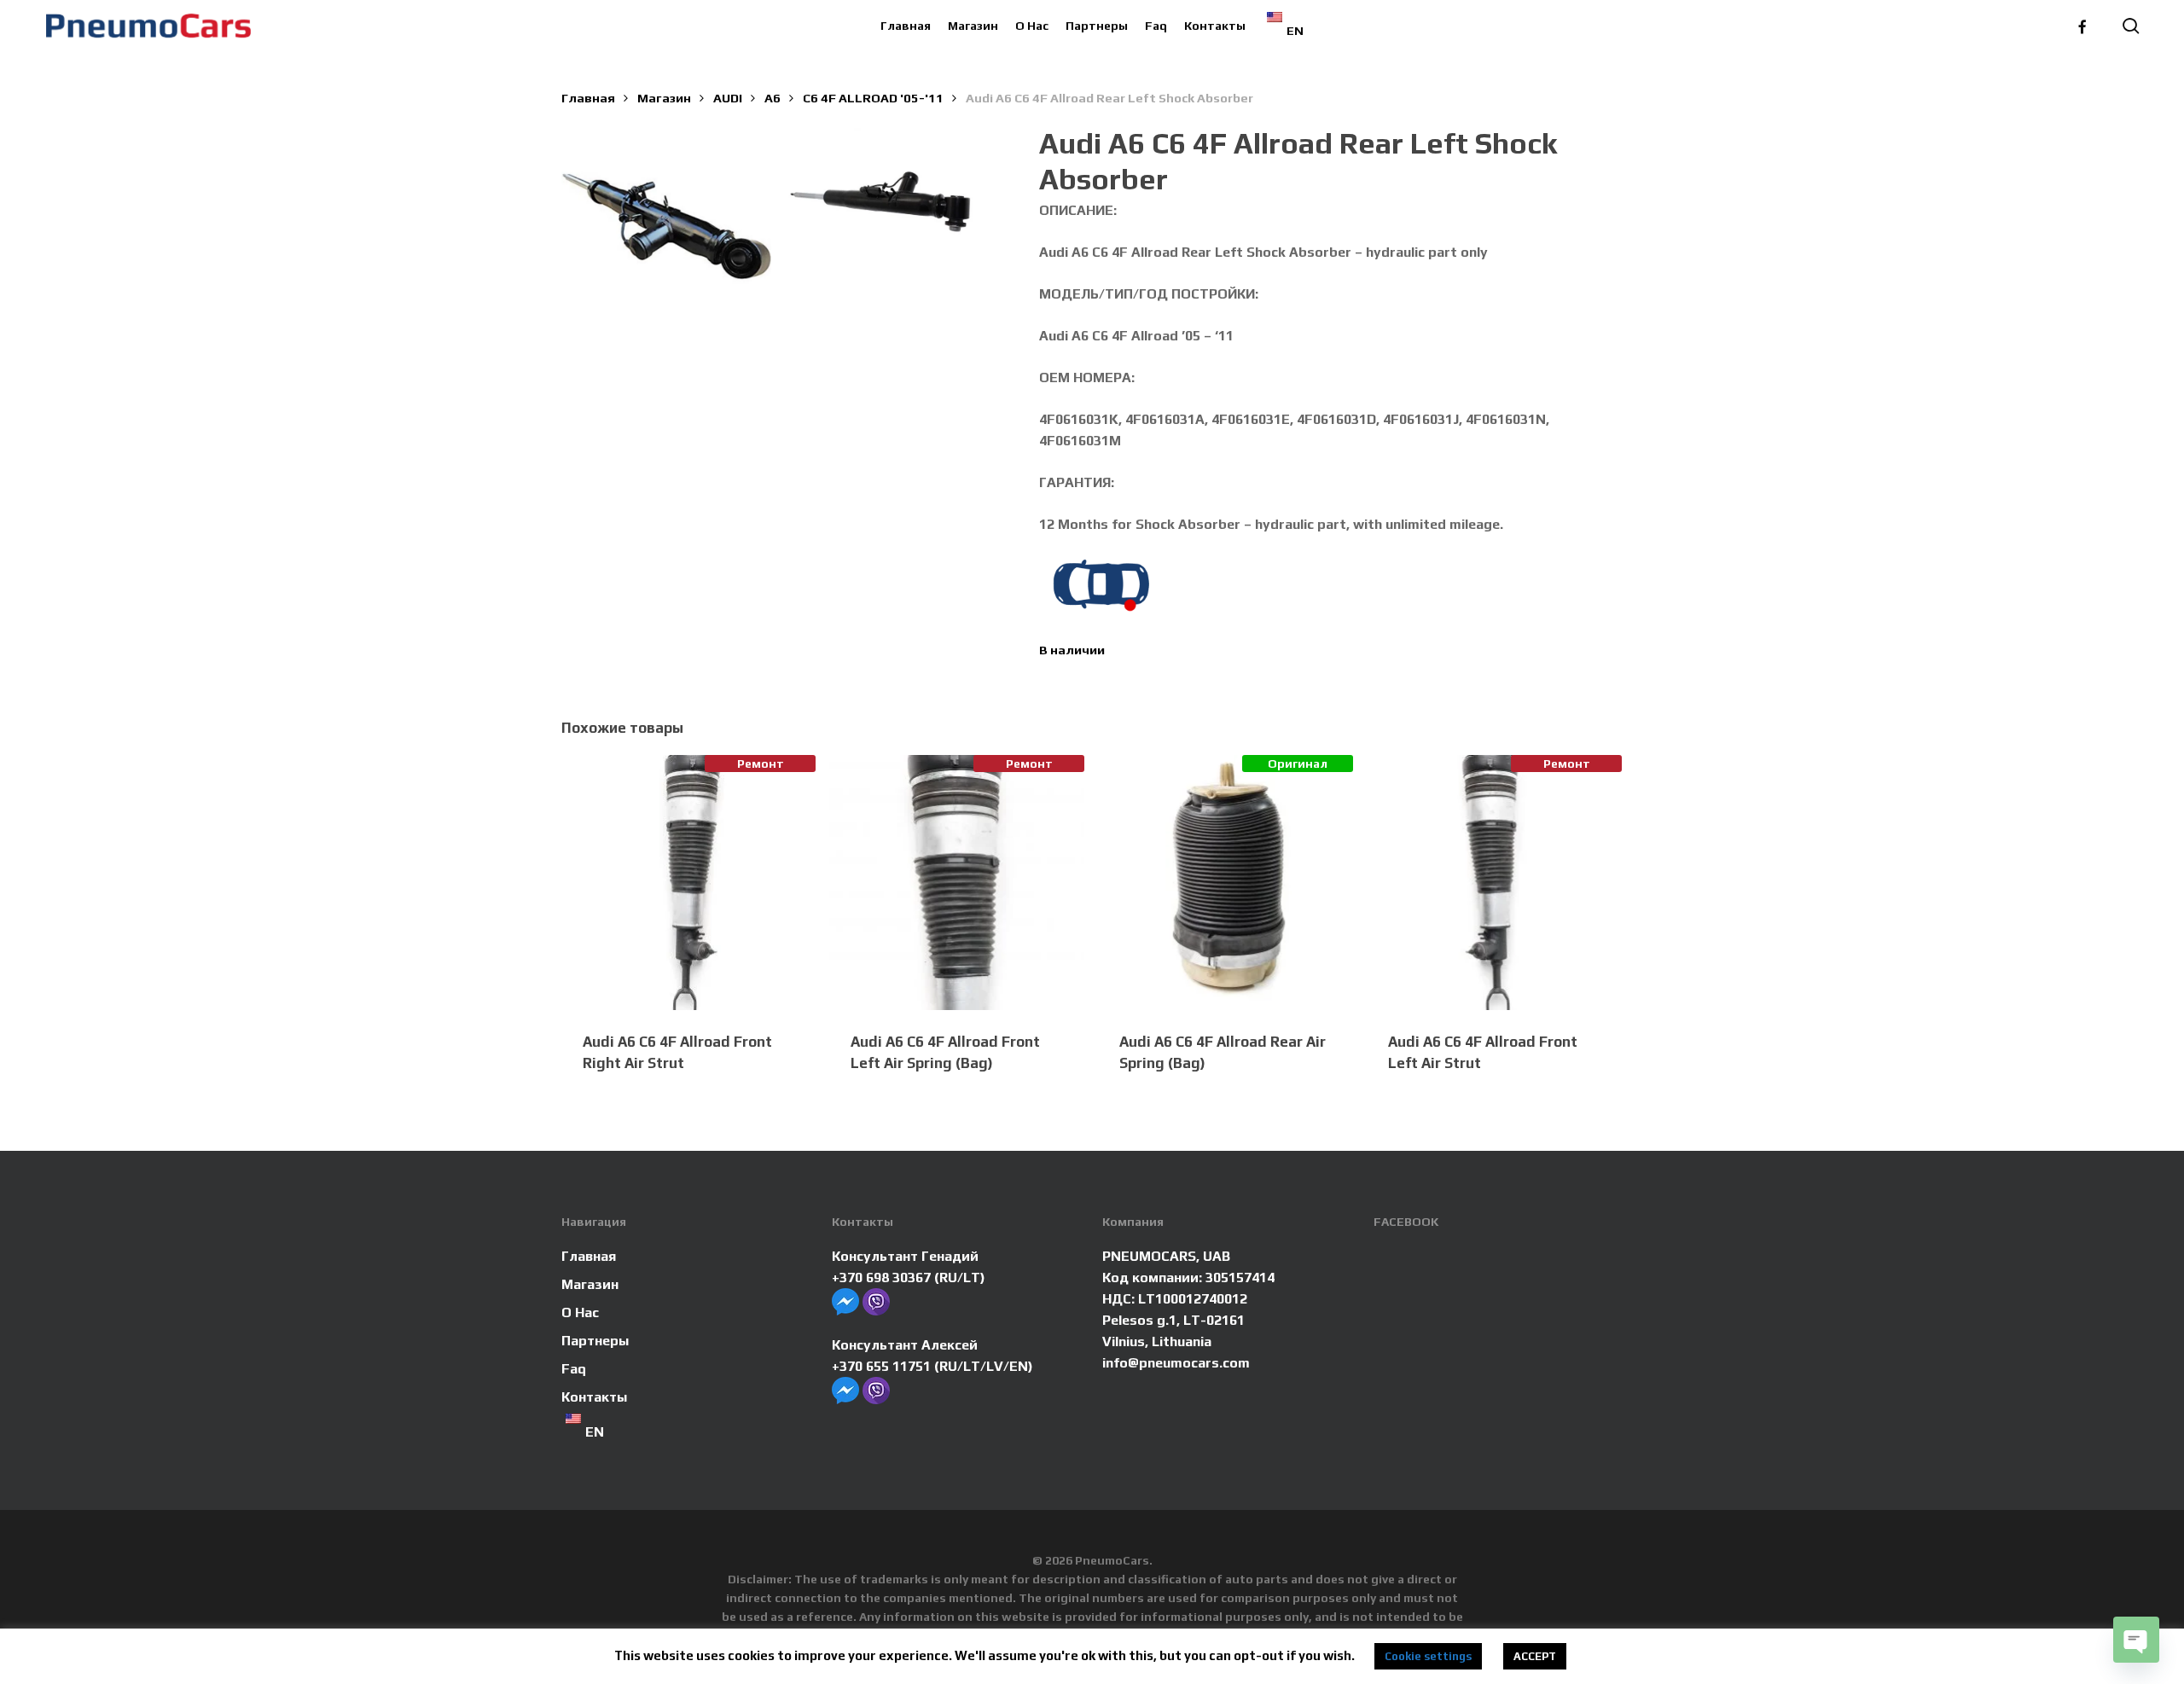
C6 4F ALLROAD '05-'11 (873, 98)
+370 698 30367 (881, 1278)
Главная (588, 98)
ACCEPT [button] (1535, 1656)
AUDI (728, 98)
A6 (773, 98)
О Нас (580, 1312)
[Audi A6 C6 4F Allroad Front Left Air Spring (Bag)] (957, 883)
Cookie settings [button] (1428, 1656)
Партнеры (595, 1341)
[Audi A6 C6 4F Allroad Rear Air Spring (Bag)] (1226, 883)
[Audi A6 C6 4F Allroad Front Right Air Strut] (689, 883)
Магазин (664, 98)
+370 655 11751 (881, 1366)
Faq (574, 1369)
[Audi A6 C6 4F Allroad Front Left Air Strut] (1494, 883)
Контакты (594, 1397)
